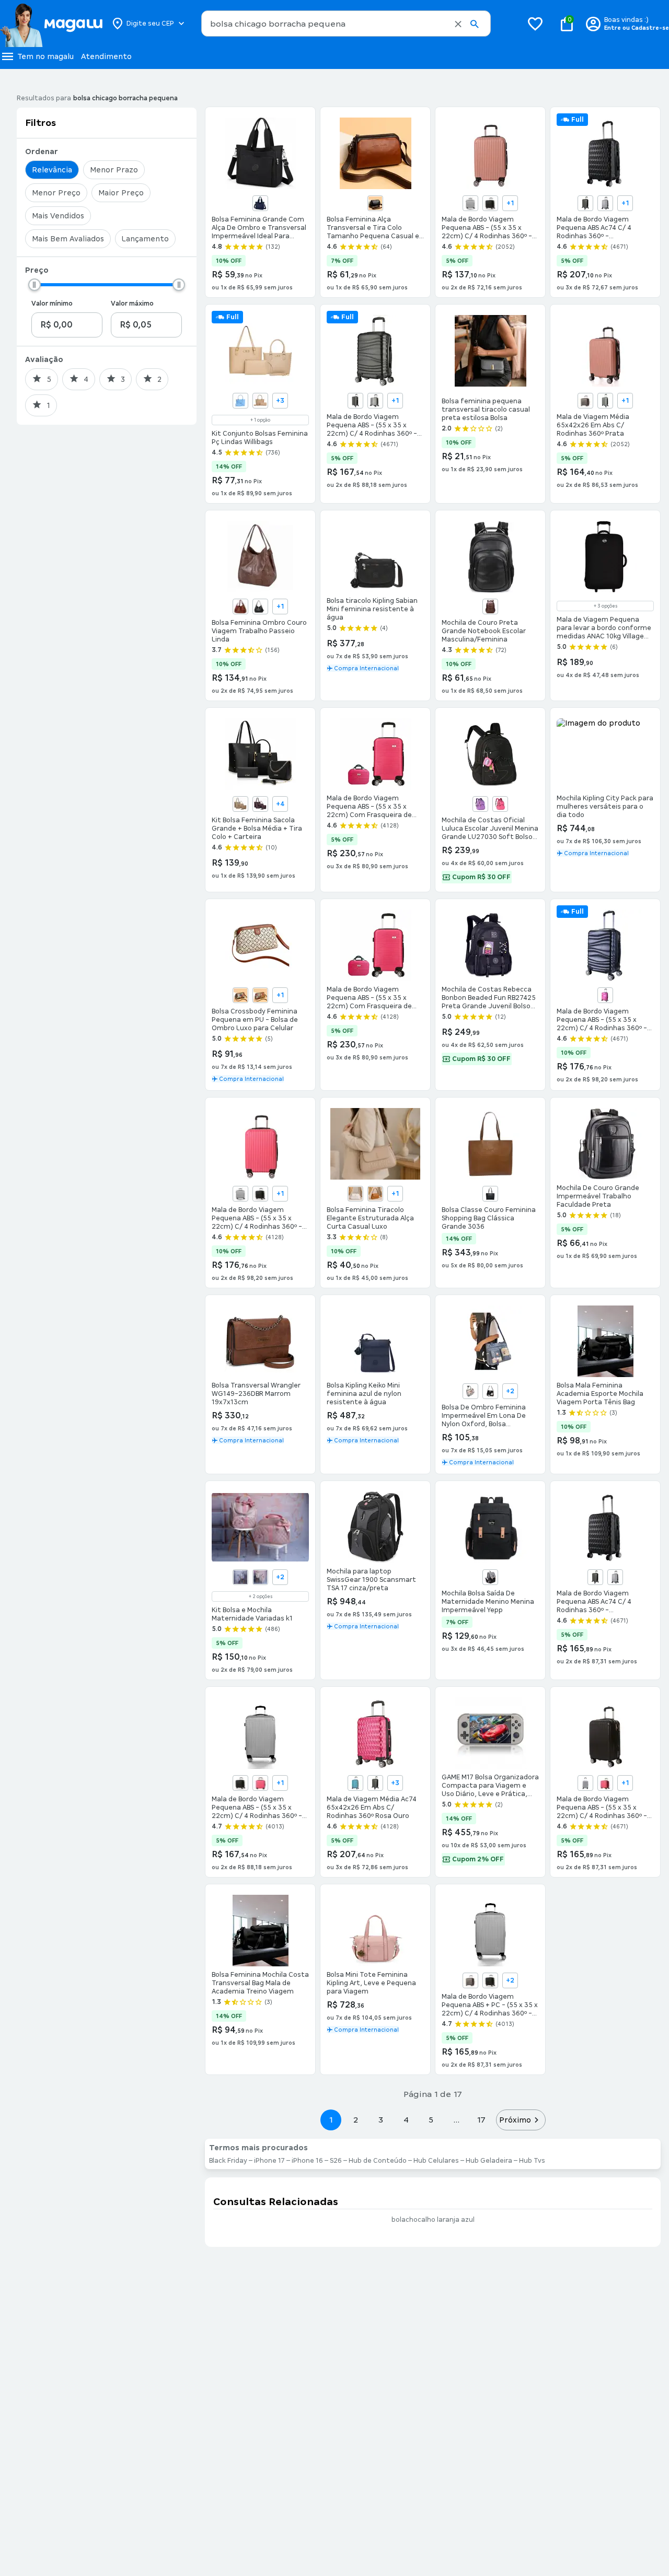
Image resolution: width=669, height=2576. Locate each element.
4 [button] (406, 2120)
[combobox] (346, 24)
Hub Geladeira (489, 2161)
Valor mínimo (52, 304)
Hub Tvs (532, 2161)
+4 (280, 804)
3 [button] (381, 2120)
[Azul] (240, 401)
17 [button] (481, 2120)
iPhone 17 (269, 2161)
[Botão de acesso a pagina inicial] (51, 24)
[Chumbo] (585, 203)
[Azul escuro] (260, 203)
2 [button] (356, 2120)
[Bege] (260, 401)
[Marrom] (240, 607)
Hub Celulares (436, 2161)
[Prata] (470, 203)
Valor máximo (132, 304)
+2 (510, 1391)
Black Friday (228, 2161)
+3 (280, 401)
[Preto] (375, 203)
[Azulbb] (240, 1577)
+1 (510, 203)
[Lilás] (480, 804)
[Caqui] (260, 995)
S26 (336, 2161)
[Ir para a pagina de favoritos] (535, 24)
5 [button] (431, 2120)
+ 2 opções (261, 1596)
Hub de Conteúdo (378, 2161)
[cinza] (490, 1577)
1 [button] (331, 2120)
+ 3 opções (605, 606)
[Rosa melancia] (605, 995)
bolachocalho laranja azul (433, 2220)
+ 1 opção (260, 420)
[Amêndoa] (240, 804)
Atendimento (106, 56)
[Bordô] (260, 804)
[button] (458, 24)
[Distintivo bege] (470, 1391)
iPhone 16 (307, 2161)
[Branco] (355, 1194)
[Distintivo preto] (490, 1391)
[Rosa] (500, 804)
